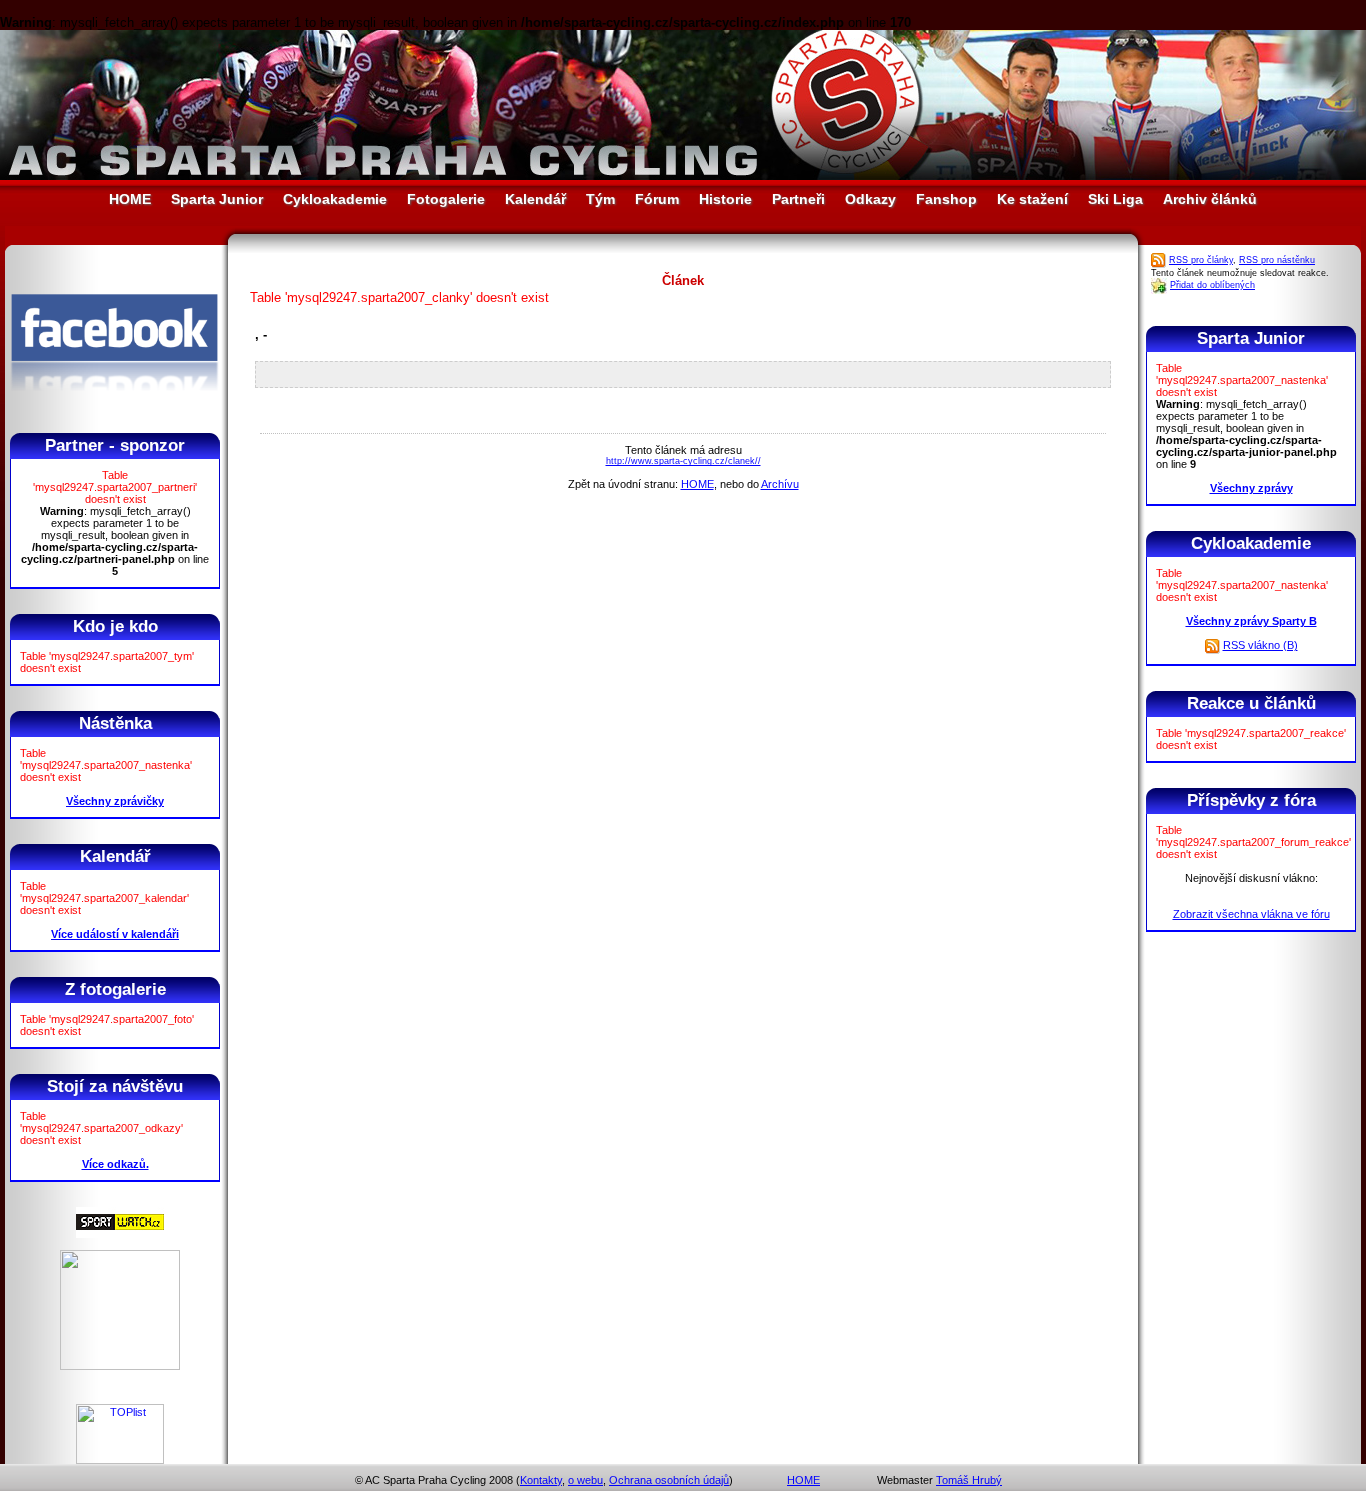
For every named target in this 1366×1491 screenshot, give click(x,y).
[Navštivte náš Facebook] (114, 409)
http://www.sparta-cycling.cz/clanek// (683, 461)
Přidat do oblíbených (1212, 285)
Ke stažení (1032, 199)
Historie (725, 199)
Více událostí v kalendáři (115, 934)
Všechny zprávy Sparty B (1251, 621)
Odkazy (870, 199)
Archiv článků (1210, 199)
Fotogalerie (446, 199)
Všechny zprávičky (115, 801)
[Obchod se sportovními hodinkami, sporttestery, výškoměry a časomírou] (120, 1234)
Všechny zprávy (1251, 488)
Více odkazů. (115, 1164)
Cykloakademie (335, 199)
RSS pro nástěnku (1277, 260)
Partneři (798, 199)
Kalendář (535, 199)
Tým (600, 199)
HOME (130, 199)
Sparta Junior (217, 199)
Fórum (657, 199)
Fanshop (946, 199)
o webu (585, 1480)
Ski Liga (1115, 199)
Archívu (780, 484)
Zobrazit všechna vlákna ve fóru (1251, 914)
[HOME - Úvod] (683, 175)
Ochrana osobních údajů (669, 1480)
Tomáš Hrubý (969, 1480)
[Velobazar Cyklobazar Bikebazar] (120, 1366)
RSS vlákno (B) (1260, 645)
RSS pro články (1201, 260)
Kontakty (541, 1480)
